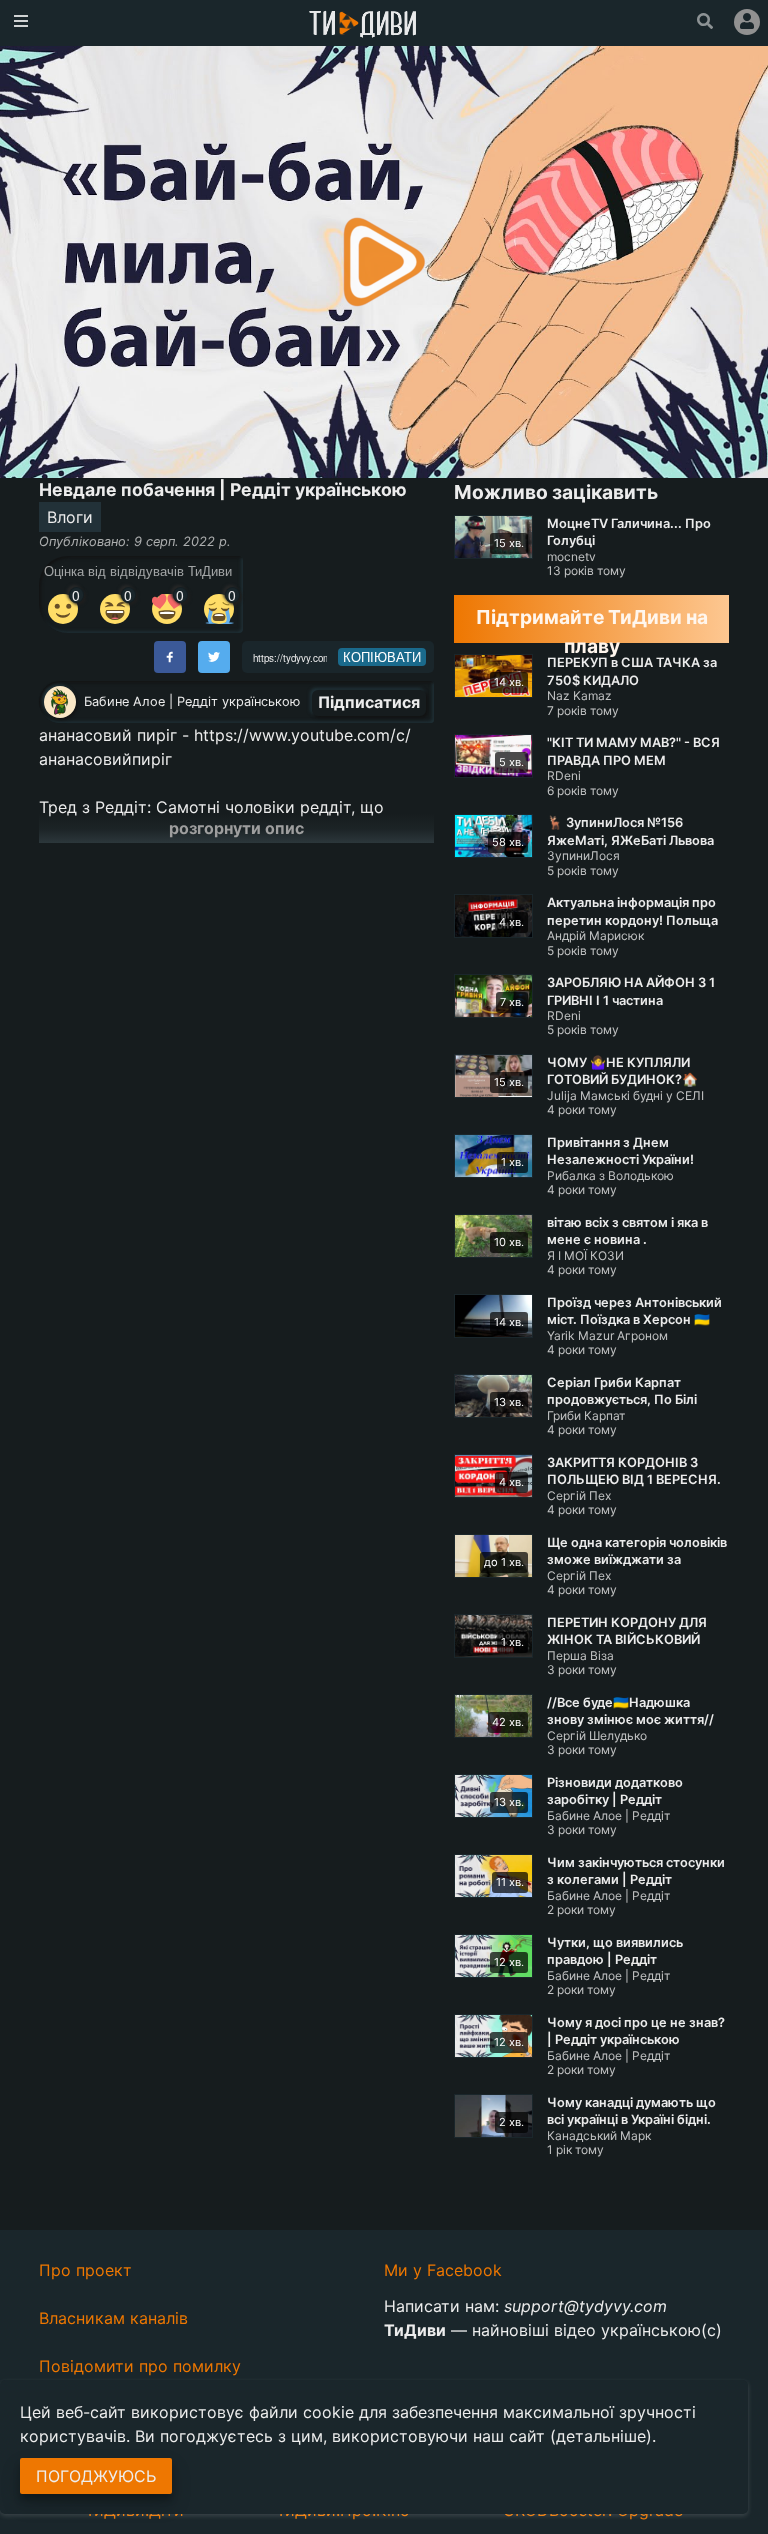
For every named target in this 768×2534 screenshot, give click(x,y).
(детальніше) (601, 2436)
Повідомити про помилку (140, 2366)
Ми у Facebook (443, 2270)
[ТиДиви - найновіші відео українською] (363, 25)
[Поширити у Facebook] (170, 657)
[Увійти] (747, 22)
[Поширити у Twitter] (214, 657)
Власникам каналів (113, 2318)
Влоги (70, 517)
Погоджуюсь (96, 2476)
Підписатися (369, 702)
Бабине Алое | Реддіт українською (192, 701)
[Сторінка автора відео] (60, 702)
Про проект (85, 2270)
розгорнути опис (236, 828)
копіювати (382, 657)
